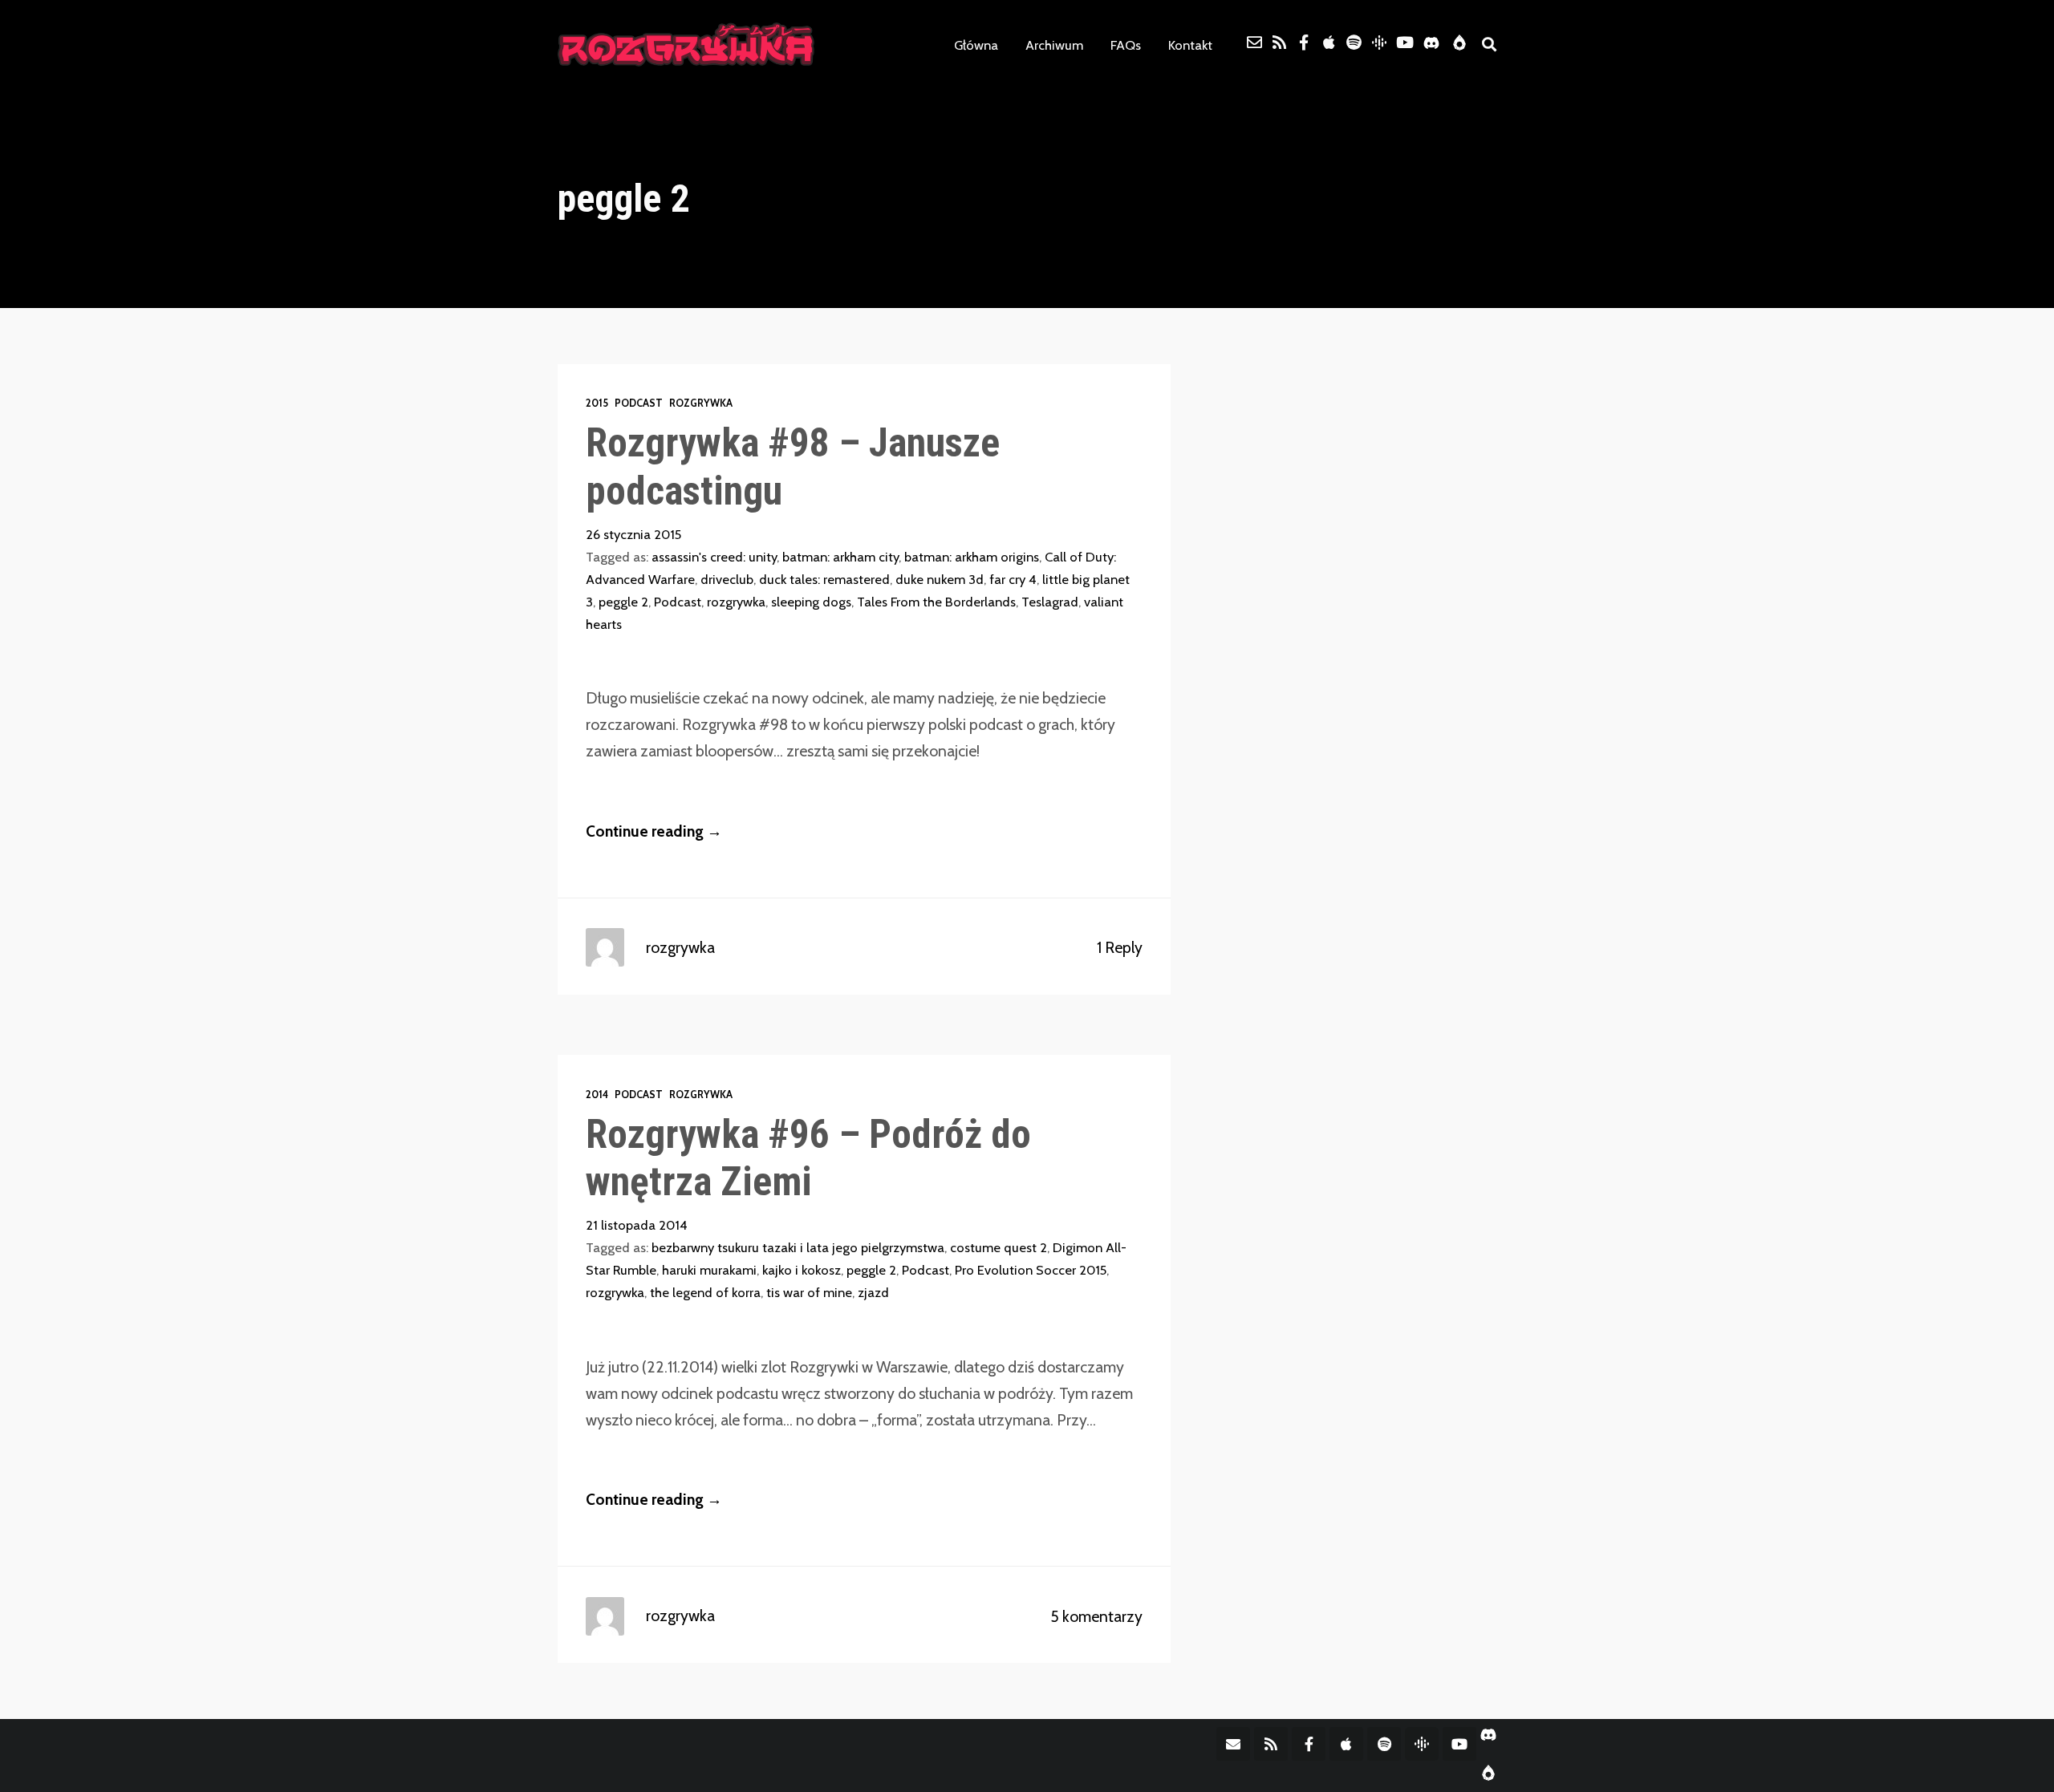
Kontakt (1190, 45)
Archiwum (1054, 45)
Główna (976, 45)
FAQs (1126, 45)
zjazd (873, 1292)
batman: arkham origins (972, 557)
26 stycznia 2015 (633, 534)
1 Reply (1120, 947)
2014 (597, 1095)
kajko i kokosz (802, 1270)
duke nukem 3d (940, 579)
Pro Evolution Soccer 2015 (1031, 1270)
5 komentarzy (1096, 1616)
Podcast (639, 403)
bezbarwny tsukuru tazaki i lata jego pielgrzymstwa (798, 1247)
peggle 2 (623, 602)
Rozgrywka (701, 403)
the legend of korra (705, 1292)
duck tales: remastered (824, 579)
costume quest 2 (999, 1247)
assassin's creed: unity (714, 557)
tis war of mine (809, 1292)
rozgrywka (736, 602)
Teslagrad (1050, 602)
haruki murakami (709, 1270)
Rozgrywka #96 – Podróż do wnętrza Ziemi (808, 1158)
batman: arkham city (840, 557)
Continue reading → (654, 831)
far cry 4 (1013, 579)
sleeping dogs (811, 602)
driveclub (727, 579)
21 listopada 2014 (637, 1225)
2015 (597, 403)
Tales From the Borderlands (936, 602)
